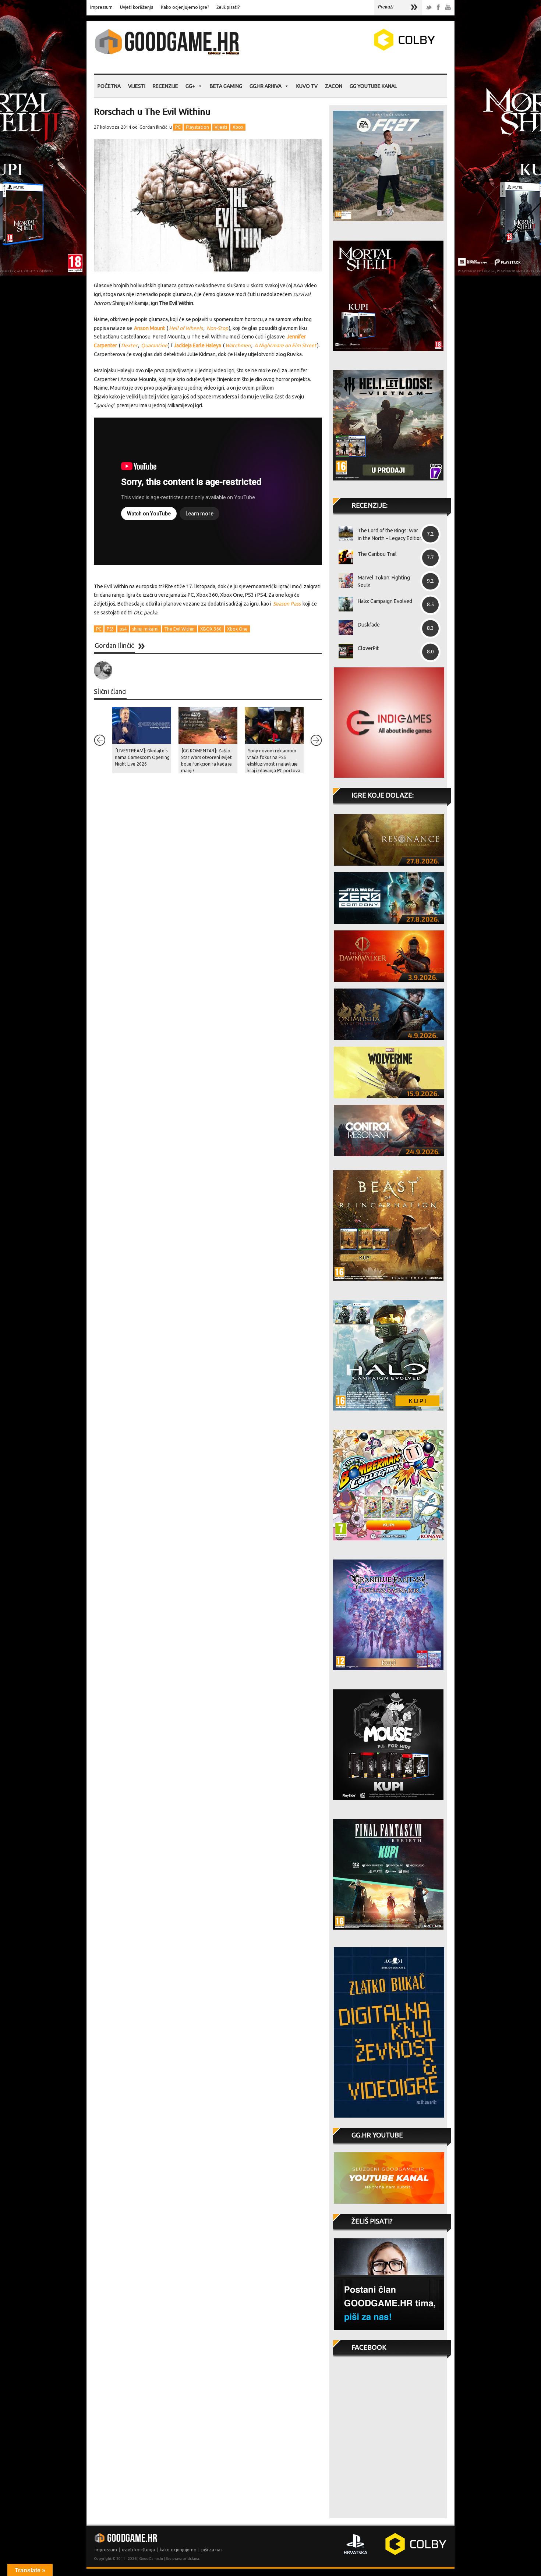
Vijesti (137, 86)
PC (178, 127)
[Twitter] (429, 8)
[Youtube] (448, 8)
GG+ (190, 86)
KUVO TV (307, 86)
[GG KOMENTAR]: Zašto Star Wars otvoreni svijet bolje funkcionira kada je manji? (206, 761)
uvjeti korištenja (138, 2550)
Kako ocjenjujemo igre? (185, 7)
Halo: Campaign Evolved (385, 601)
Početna (109, 86)
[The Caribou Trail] (343, 557)
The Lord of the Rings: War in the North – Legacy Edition (390, 534)
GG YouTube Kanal (373, 86)
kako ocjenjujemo (178, 2550)
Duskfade (369, 625)
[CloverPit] (343, 651)
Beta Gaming (226, 86)
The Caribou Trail (377, 554)
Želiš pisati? (228, 7)
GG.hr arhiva (266, 86)
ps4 (123, 629)
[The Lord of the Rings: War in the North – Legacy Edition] (343, 533)
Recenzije (165, 86)
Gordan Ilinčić (153, 127)
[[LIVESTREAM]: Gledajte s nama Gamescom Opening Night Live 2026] (142, 725)
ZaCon (334, 86)
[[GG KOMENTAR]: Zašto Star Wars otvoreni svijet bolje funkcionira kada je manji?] (208, 725)
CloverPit (368, 648)
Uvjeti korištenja (137, 7)
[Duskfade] (343, 628)
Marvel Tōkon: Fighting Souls (384, 581)
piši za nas (212, 2550)
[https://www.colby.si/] (361, 49)
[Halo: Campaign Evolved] (343, 604)
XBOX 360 (211, 629)
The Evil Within (179, 629)
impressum (106, 2550)
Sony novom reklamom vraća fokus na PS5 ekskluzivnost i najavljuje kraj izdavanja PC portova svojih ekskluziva (274, 764)
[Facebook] (438, 8)
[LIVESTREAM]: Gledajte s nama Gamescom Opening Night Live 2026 (142, 757)
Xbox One (237, 629)
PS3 (110, 629)
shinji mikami (145, 629)
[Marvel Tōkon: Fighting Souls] (343, 581)
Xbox (238, 127)
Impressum (101, 7)
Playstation (197, 127)
